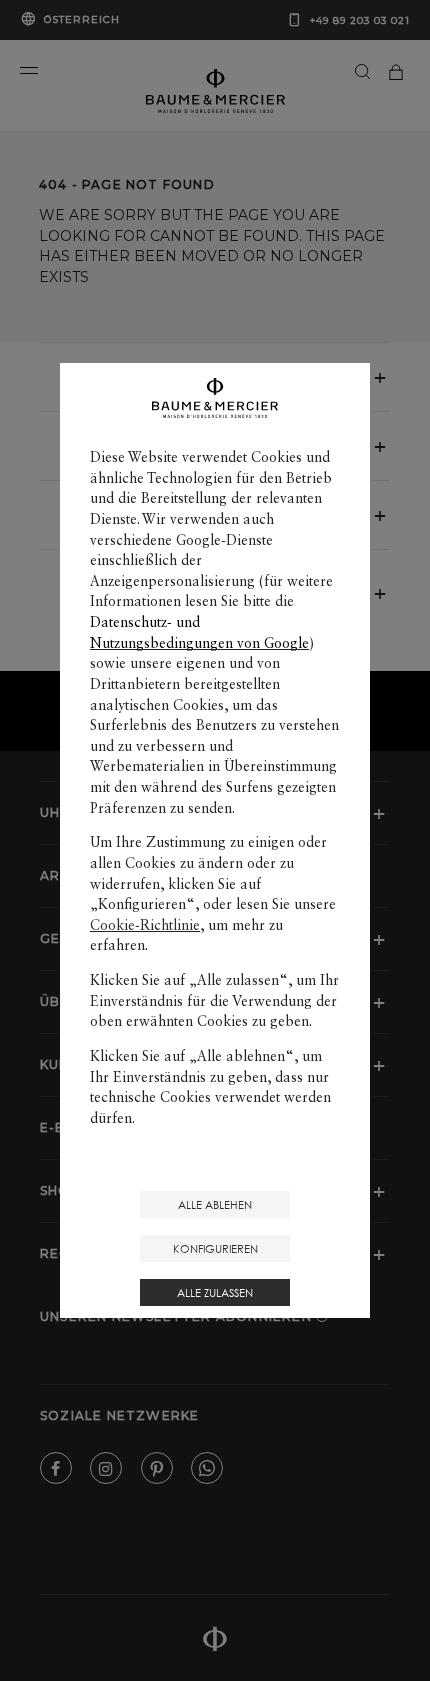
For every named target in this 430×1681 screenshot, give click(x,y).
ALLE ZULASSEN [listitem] (215, 1292)
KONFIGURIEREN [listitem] (215, 1248)
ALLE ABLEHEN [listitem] (215, 1204)
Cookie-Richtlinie (145, 925)
